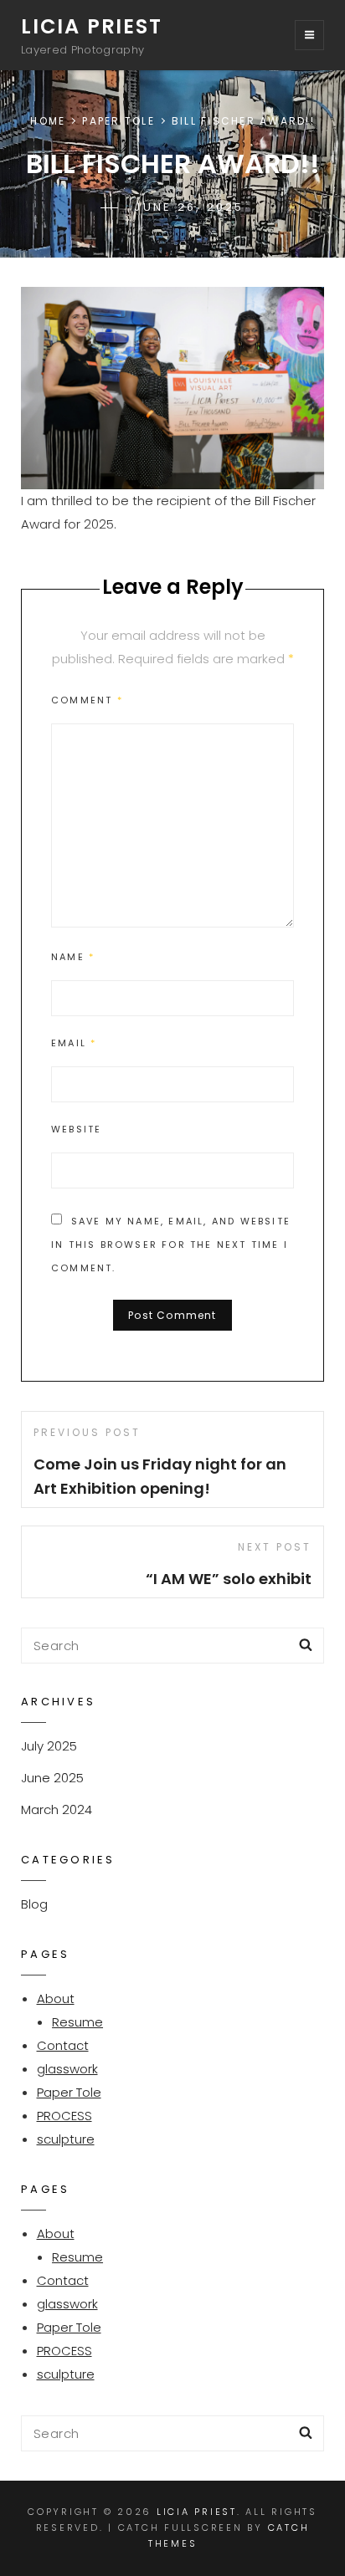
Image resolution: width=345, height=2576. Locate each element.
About (56, 1998)
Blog (34, 1904)
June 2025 (52, 1778)
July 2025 (49, 1746)
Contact (63, 2045)
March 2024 (57, 1809)
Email (74, 1043)
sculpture (66, 2139)
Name (73, 957)
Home (48, 121)
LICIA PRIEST (92, 26)
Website (76, 1129)
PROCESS (64, 2116)
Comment (87, 700)
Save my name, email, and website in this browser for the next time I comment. (171, 1245)
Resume (77, 2022)
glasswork (67, 2069)
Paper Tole (118, 121)
